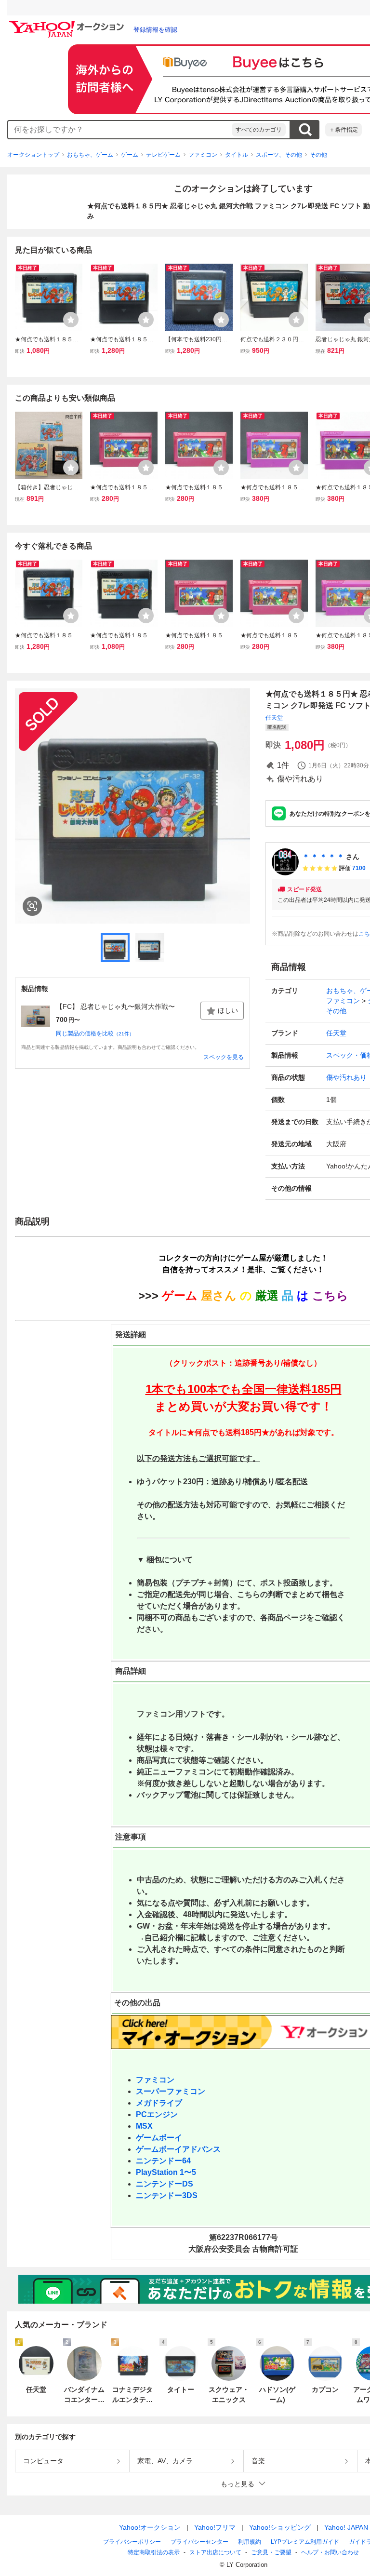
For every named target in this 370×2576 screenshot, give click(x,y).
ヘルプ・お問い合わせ (330, 2552)
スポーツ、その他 (279, 155)
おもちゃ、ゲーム (90, 155)
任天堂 (274, 718)
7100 (359, 868)
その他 (318, 155)
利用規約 (250, 2542)
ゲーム (130, 155)
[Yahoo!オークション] (68, 24)
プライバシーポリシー (132, 2542)
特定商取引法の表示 (154, 2552)
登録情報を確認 (155, 30)
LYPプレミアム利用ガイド (305, 2542)
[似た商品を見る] (32, 906)
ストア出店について (215, 2552)
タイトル (237, 155)
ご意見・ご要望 (271, 2552)
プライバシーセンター (199, 2542)
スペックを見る (224, 1057)
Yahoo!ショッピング (280, 2527)
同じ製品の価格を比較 (95, 1033)
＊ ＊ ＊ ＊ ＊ (323, 857)
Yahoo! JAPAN (346, 2527)
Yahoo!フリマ (215, 2527)
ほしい (228, 1010)
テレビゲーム (163, 155)
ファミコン (203, 155)
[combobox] (120, 130)
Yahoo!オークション (150, 2527)
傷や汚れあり (346, 1077)
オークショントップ (33, 155)
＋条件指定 (344, 130)
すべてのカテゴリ (259, 130)
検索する (305, 130)
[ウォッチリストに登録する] (71, 320)
